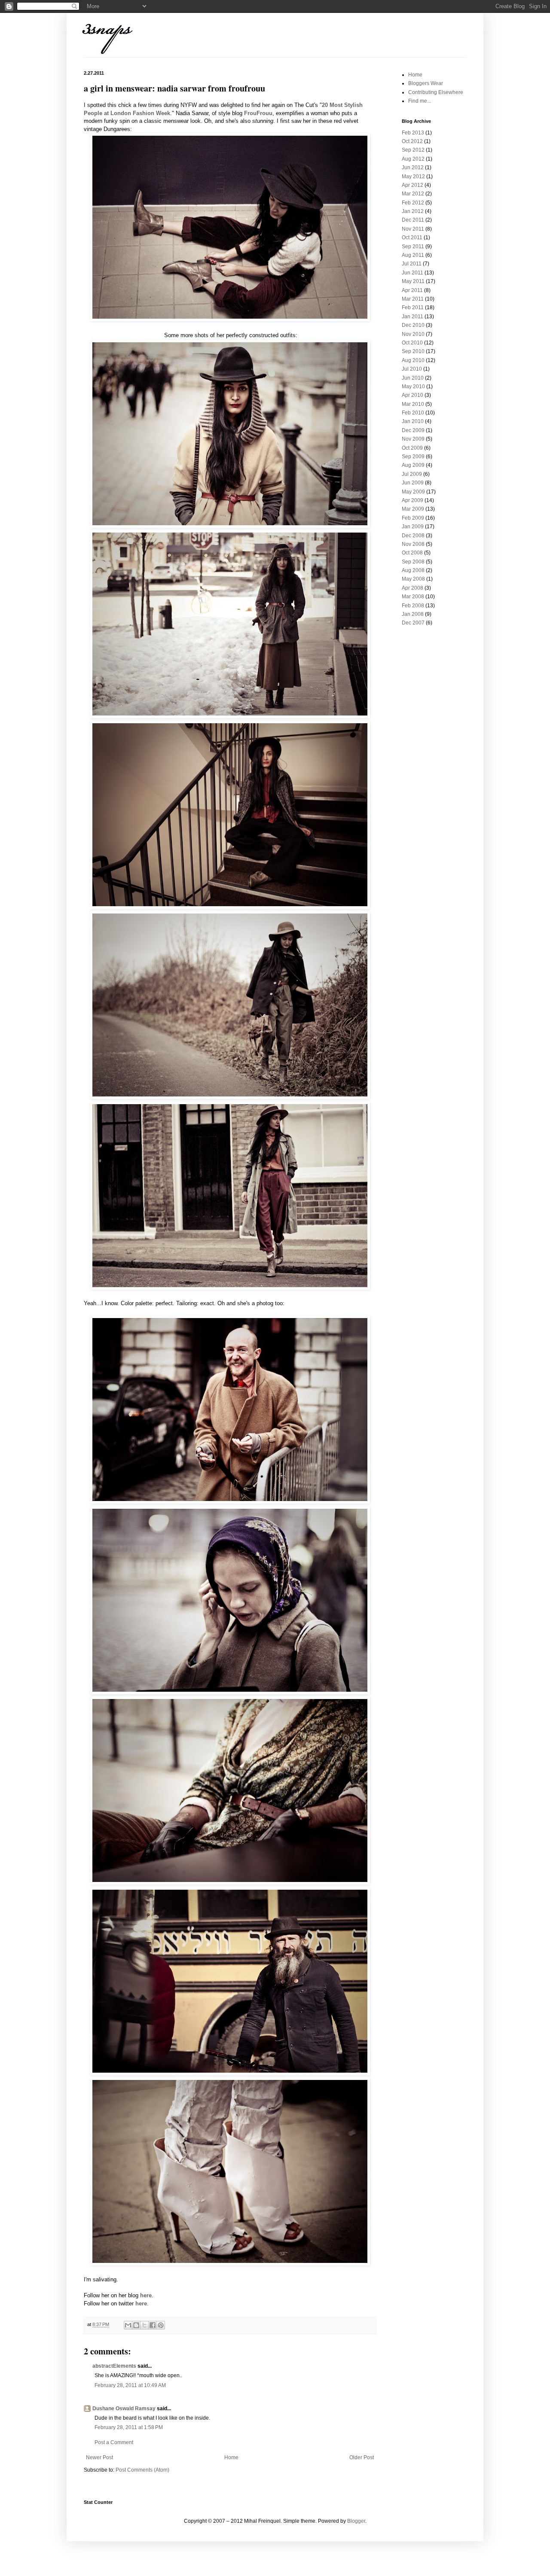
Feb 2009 (413, 518)
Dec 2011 (413, 220)
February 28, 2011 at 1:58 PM (129, 2427)
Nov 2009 (413, 439)
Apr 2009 (412, 500)
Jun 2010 (413, 378)
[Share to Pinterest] (161, 2325)
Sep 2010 (413, 351)
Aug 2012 (413, 159)
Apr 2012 (412, 185)
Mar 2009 (413, 509)
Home (231, 2457)
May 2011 (413, 281)
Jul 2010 (412, 369)
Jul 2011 (412, 264)
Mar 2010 (413, 404)
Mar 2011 (413, 299)
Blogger (356, 2521)
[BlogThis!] (136, 2325)
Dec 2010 (413, 325)
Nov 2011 (413, 229)
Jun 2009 (413, 483)
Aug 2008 (413, 570)
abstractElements (114, 2366)
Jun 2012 (413, 167)
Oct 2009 (412, 448)
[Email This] (128, 2325)
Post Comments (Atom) (142, 2470)
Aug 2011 (413, 255)
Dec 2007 (413, 623)
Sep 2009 (413, 457)
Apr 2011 (412, 290)
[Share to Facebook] (153, 2325)
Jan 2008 (413, 614)
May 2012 (413, 177)
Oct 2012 (412, 141)
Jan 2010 (413, 421)
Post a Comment (114, 2442)
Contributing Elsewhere (436, 92)
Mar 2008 (413, 597)
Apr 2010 (412, 395)
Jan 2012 (413, 211)
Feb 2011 (413, 308)
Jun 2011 (412, 273)
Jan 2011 (412, 317)
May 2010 (413, 387)
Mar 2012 (413, 194)
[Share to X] (144, 2325)
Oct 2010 (412, 343)
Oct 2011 (412, 238)
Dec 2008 (413, 536)
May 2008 (413, 579)
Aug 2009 (413, 465)
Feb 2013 (413, 133)
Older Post (362, 2457)
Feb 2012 (413, 203)
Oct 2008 (412, 553)
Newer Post (99, 2457)
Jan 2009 (413, 527)
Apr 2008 (412, 588)
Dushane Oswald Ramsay (124, 2409)
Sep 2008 (413, 562)
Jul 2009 (412, 474)
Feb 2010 (413, 413)
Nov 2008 (413, 544)
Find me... (420, 101)
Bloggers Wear (426, 83)
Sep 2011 (413, 247)
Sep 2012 (413, 150)
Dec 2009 (413, 430)
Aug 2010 (413, 360)
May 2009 (413, 492)
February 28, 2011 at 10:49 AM (130, 2385)
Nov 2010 (413, 334)
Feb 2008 (413, 606)
